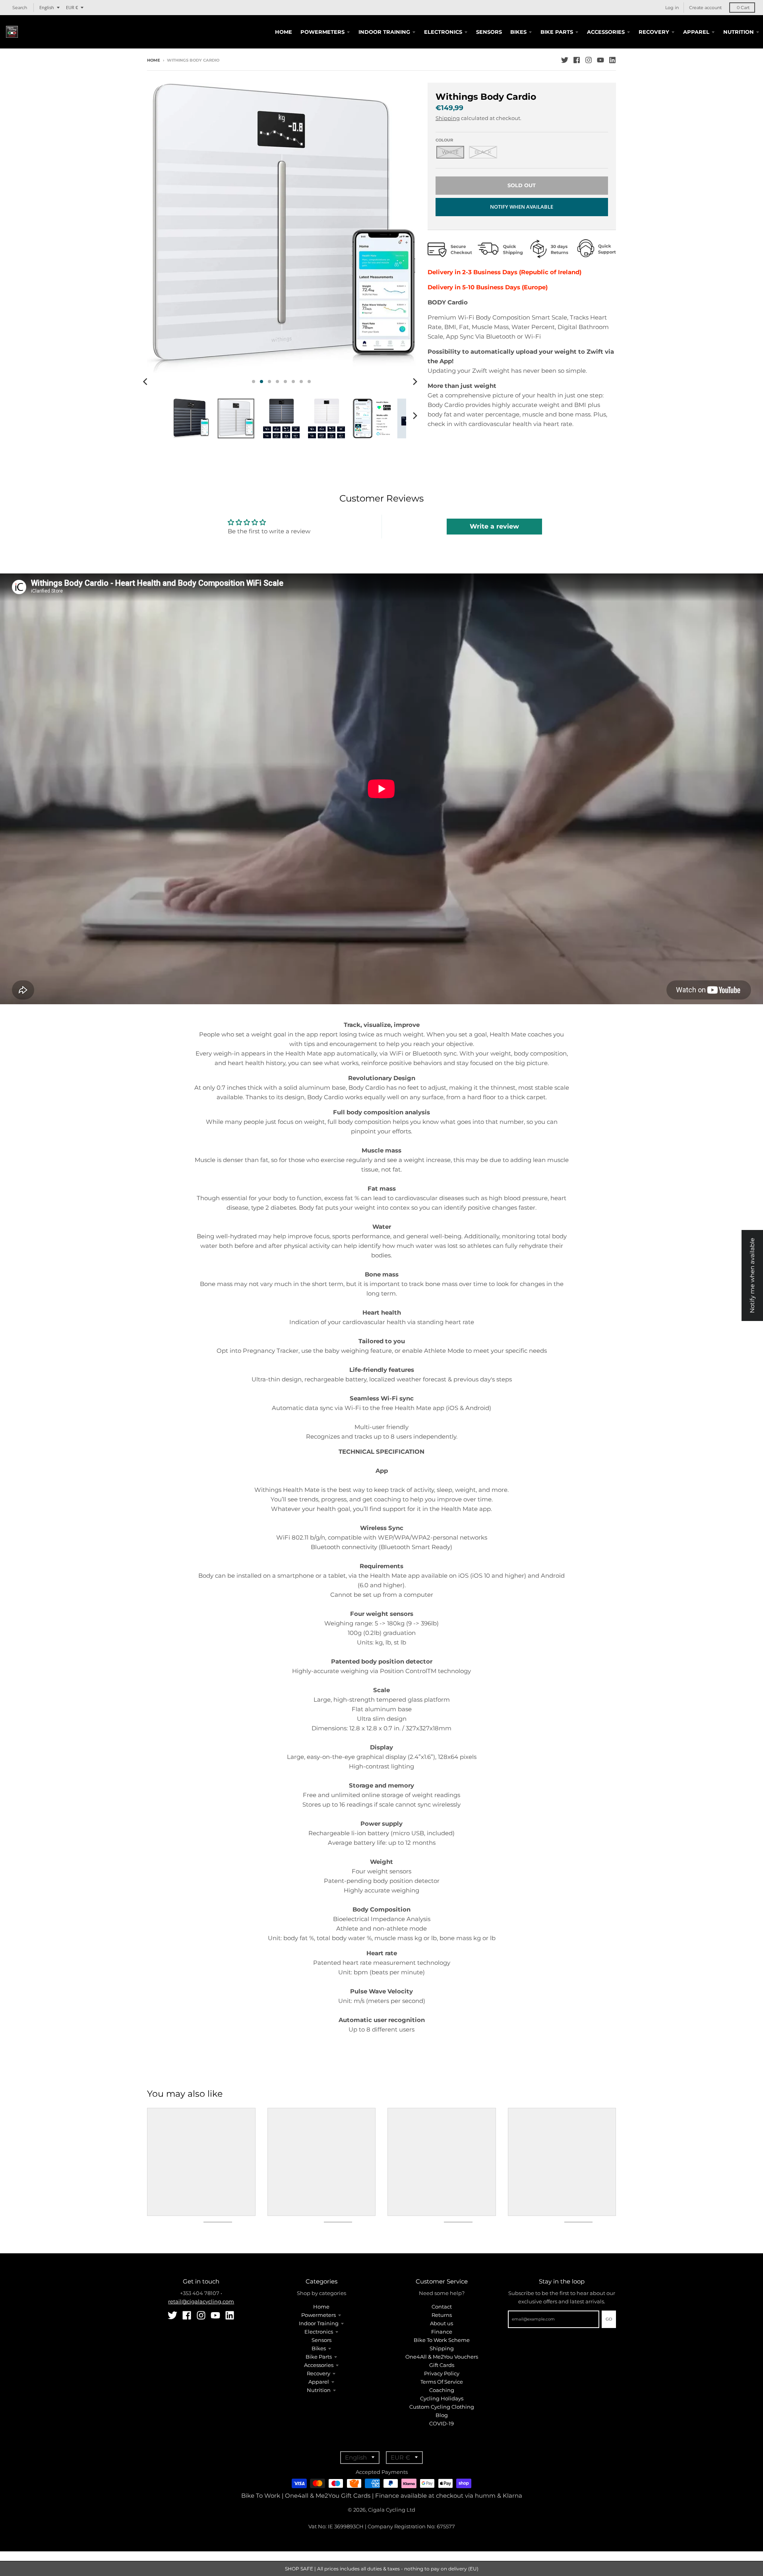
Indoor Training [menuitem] (384, 32)
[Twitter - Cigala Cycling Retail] (565, 60)
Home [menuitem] (284, 32)
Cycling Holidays (442, 2398)
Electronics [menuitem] (443, 32)
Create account (705, 8)
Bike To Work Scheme (442, 2340)
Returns (442, 2315)
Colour (444, 140)
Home (154, 60)
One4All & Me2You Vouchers (442, 2357)
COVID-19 (442, 2423)
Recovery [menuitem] (654, 32)
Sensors (321, 2340)
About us (442, 2323)
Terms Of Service (442, 2382)
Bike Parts (319, 2357)
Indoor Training (319, 2323)
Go (609, 2319)
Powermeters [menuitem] (322, 32)
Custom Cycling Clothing (442, 2407)
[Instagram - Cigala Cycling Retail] (589, 60)
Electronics (319, 2332)
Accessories (319, 2365)
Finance (442, 2332)
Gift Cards (442, 2365)
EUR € (72, 7)
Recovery (319, 2373)
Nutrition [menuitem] (739, 32)
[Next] (415, 382)
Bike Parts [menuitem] (557, 32)
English (47, 7)
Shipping (448, 118)
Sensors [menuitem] (489, 32)
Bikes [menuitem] (518, 32)
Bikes (319, 2348)
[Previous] (146, 382)
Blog (442, 2415)
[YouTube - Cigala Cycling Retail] (600, 60)
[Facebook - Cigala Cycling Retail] (577, 60)
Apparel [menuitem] (696, 32)
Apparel (319, 2382)
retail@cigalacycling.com (201, 2301)
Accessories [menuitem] (606, 32)
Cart (743, 8)
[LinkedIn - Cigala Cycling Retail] (612, 60)
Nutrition (319, 2390)
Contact (442, 2307)
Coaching (442, 2390)
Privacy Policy (442, 2373)
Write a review (494, 526)
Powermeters (319, 2315)
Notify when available (522, 207)
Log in (672, 8)
